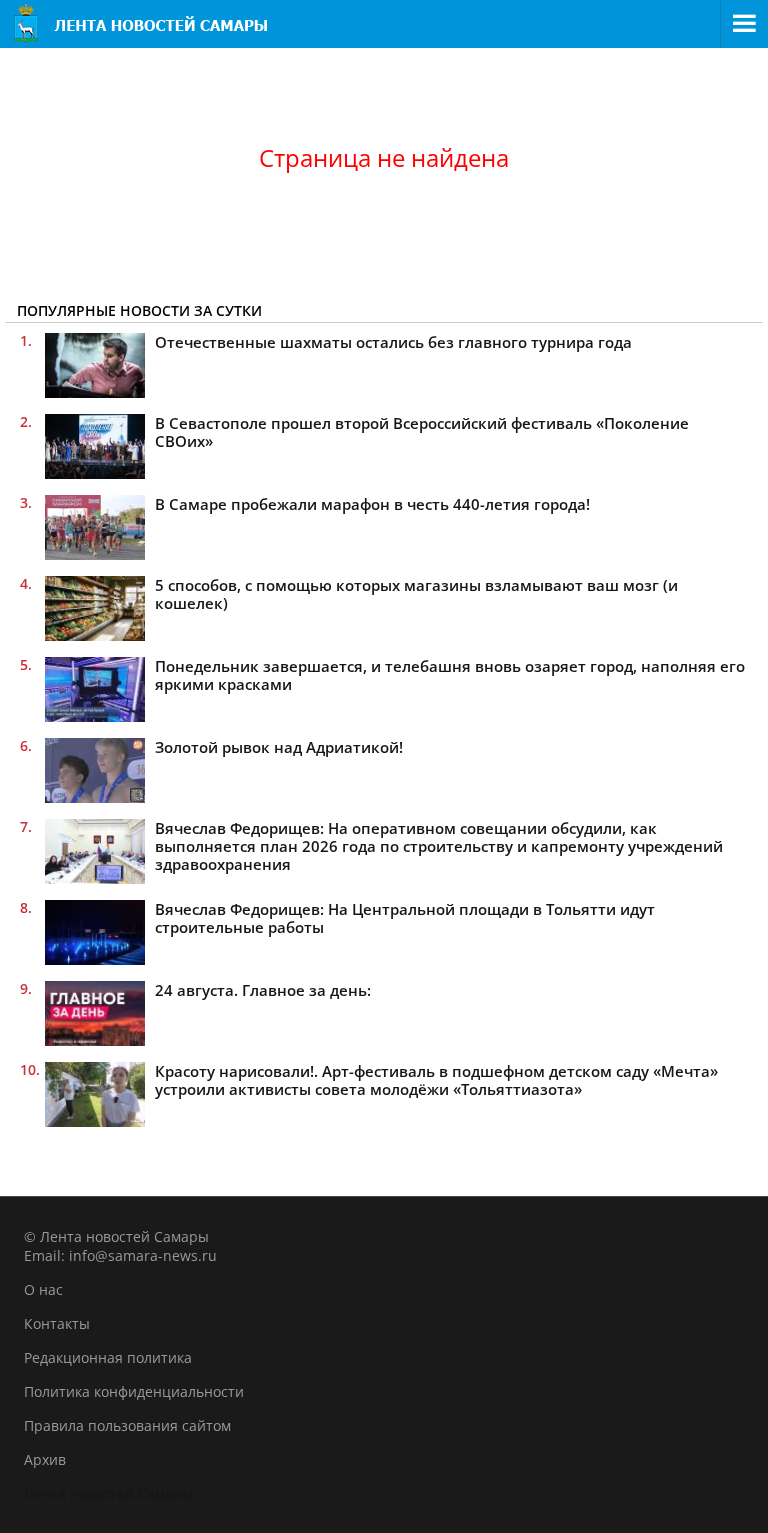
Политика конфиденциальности (134, 1391)
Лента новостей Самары (108, 1493)
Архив (45, 1459)
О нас (43, 1289)
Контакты (57, 1323)
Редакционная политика (108, 1357)
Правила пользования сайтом (127, 1425)
